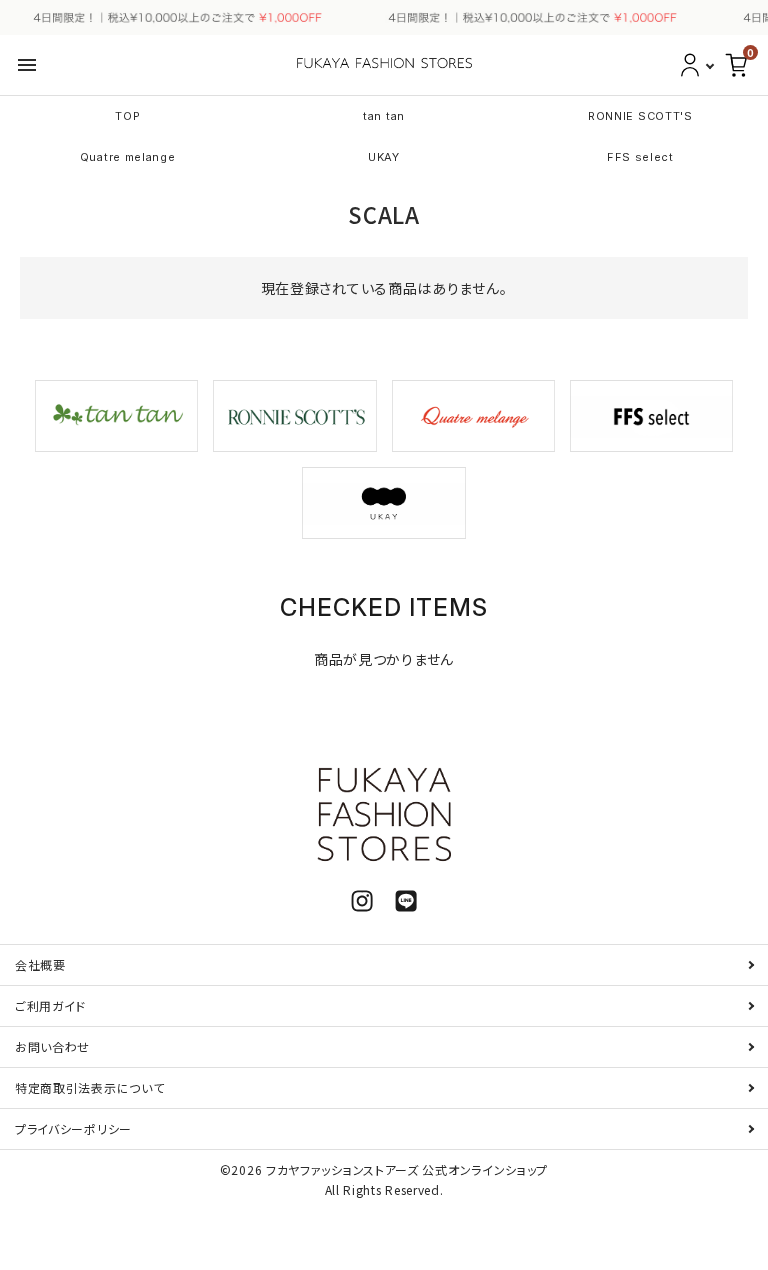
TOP (127, 116)
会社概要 (40, 964)
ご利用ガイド (50, 1005)
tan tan (384, 116)
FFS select (640, 157)
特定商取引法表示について (89, 1087)
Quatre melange (128, 157)
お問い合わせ (52, 1046)
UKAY (384, 157)
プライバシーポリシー (73, 1128)
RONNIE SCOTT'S (640, 116)
